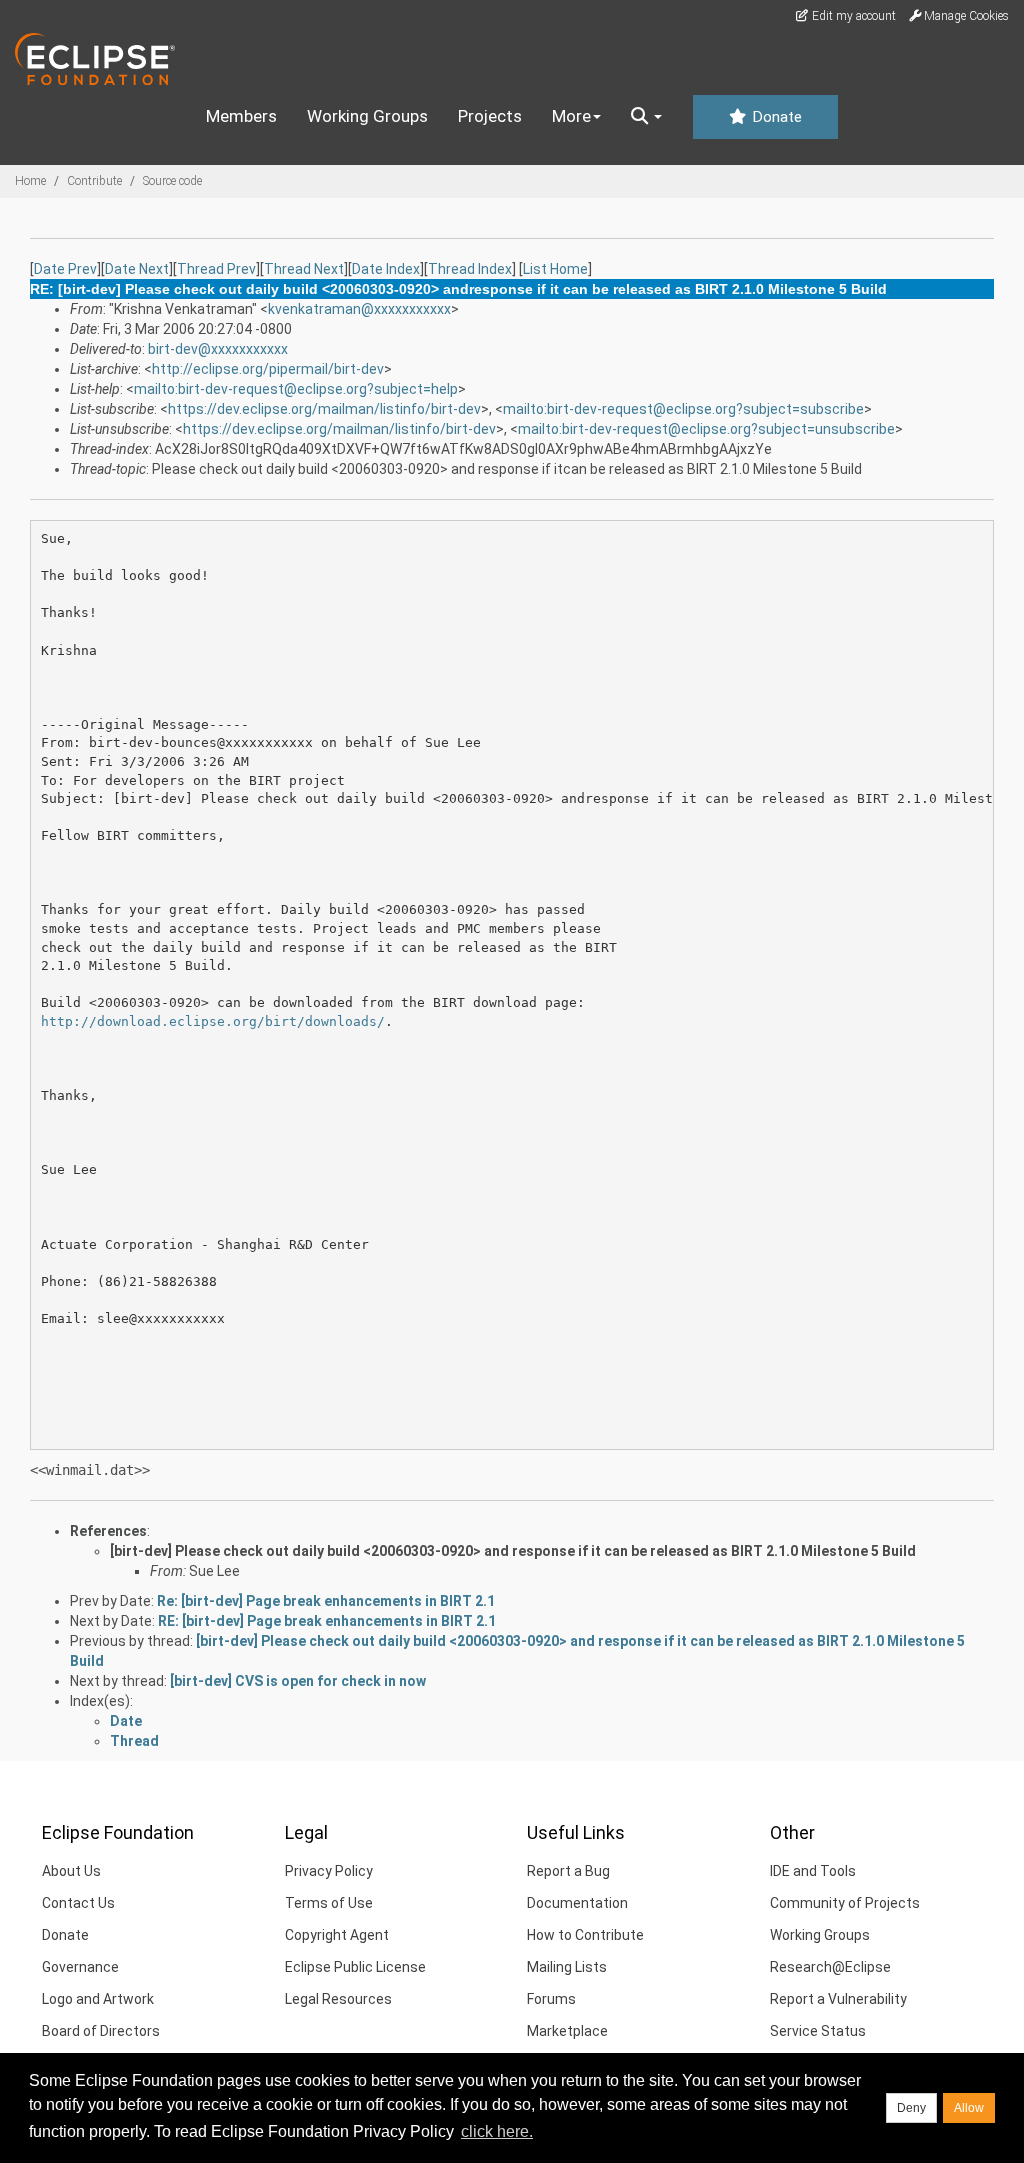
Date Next (137, 269)
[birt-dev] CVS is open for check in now (298, 1681)
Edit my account (852, 16)
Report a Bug (568, 1871)
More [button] (571, 116)
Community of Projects (845, 1903)
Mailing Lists (567, 1967)
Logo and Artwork (98, 1999)
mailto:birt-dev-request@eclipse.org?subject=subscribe (683, 409)
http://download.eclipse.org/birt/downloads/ (213, 1021)
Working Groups (367, 116)
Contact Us (78, 1903)
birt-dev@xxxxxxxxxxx (218, 349)
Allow (969, 2108)
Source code (172, 181)
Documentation (577, 1903)
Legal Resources (338, 1999)
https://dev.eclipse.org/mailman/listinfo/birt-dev (324, 409)
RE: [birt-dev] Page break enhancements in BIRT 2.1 (327, 1621)
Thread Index (470, 269)
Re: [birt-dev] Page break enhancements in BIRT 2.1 (326, 1601)
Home (30, 181)
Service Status (818, 2031)
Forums (551, 1999)
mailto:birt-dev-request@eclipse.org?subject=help (296, 389)
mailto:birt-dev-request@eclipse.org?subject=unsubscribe (706, 429)
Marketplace (567, 2031)
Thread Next (304, 269)
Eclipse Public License (355, 1967)
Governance (80, 1967)
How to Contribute (585, 1935)
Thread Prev (216, 269)
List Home (555, 269)
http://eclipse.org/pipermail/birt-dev (268, 369)
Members (241, 116)
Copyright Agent (337, 1935)
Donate (775, 117)
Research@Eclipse (830, 1967)
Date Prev (65, 269)
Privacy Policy (329, 1871)
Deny (911, 2108)
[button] (646, 117)
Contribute (94, 181)
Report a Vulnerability (838, 1999)
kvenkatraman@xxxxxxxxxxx (359, 309)
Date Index (386, 269)
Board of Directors (101, 2031)
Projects (490, 116)
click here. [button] (497, 2131)
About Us (71, 1871)
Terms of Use (329, 1903)
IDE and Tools (813, 1871)
